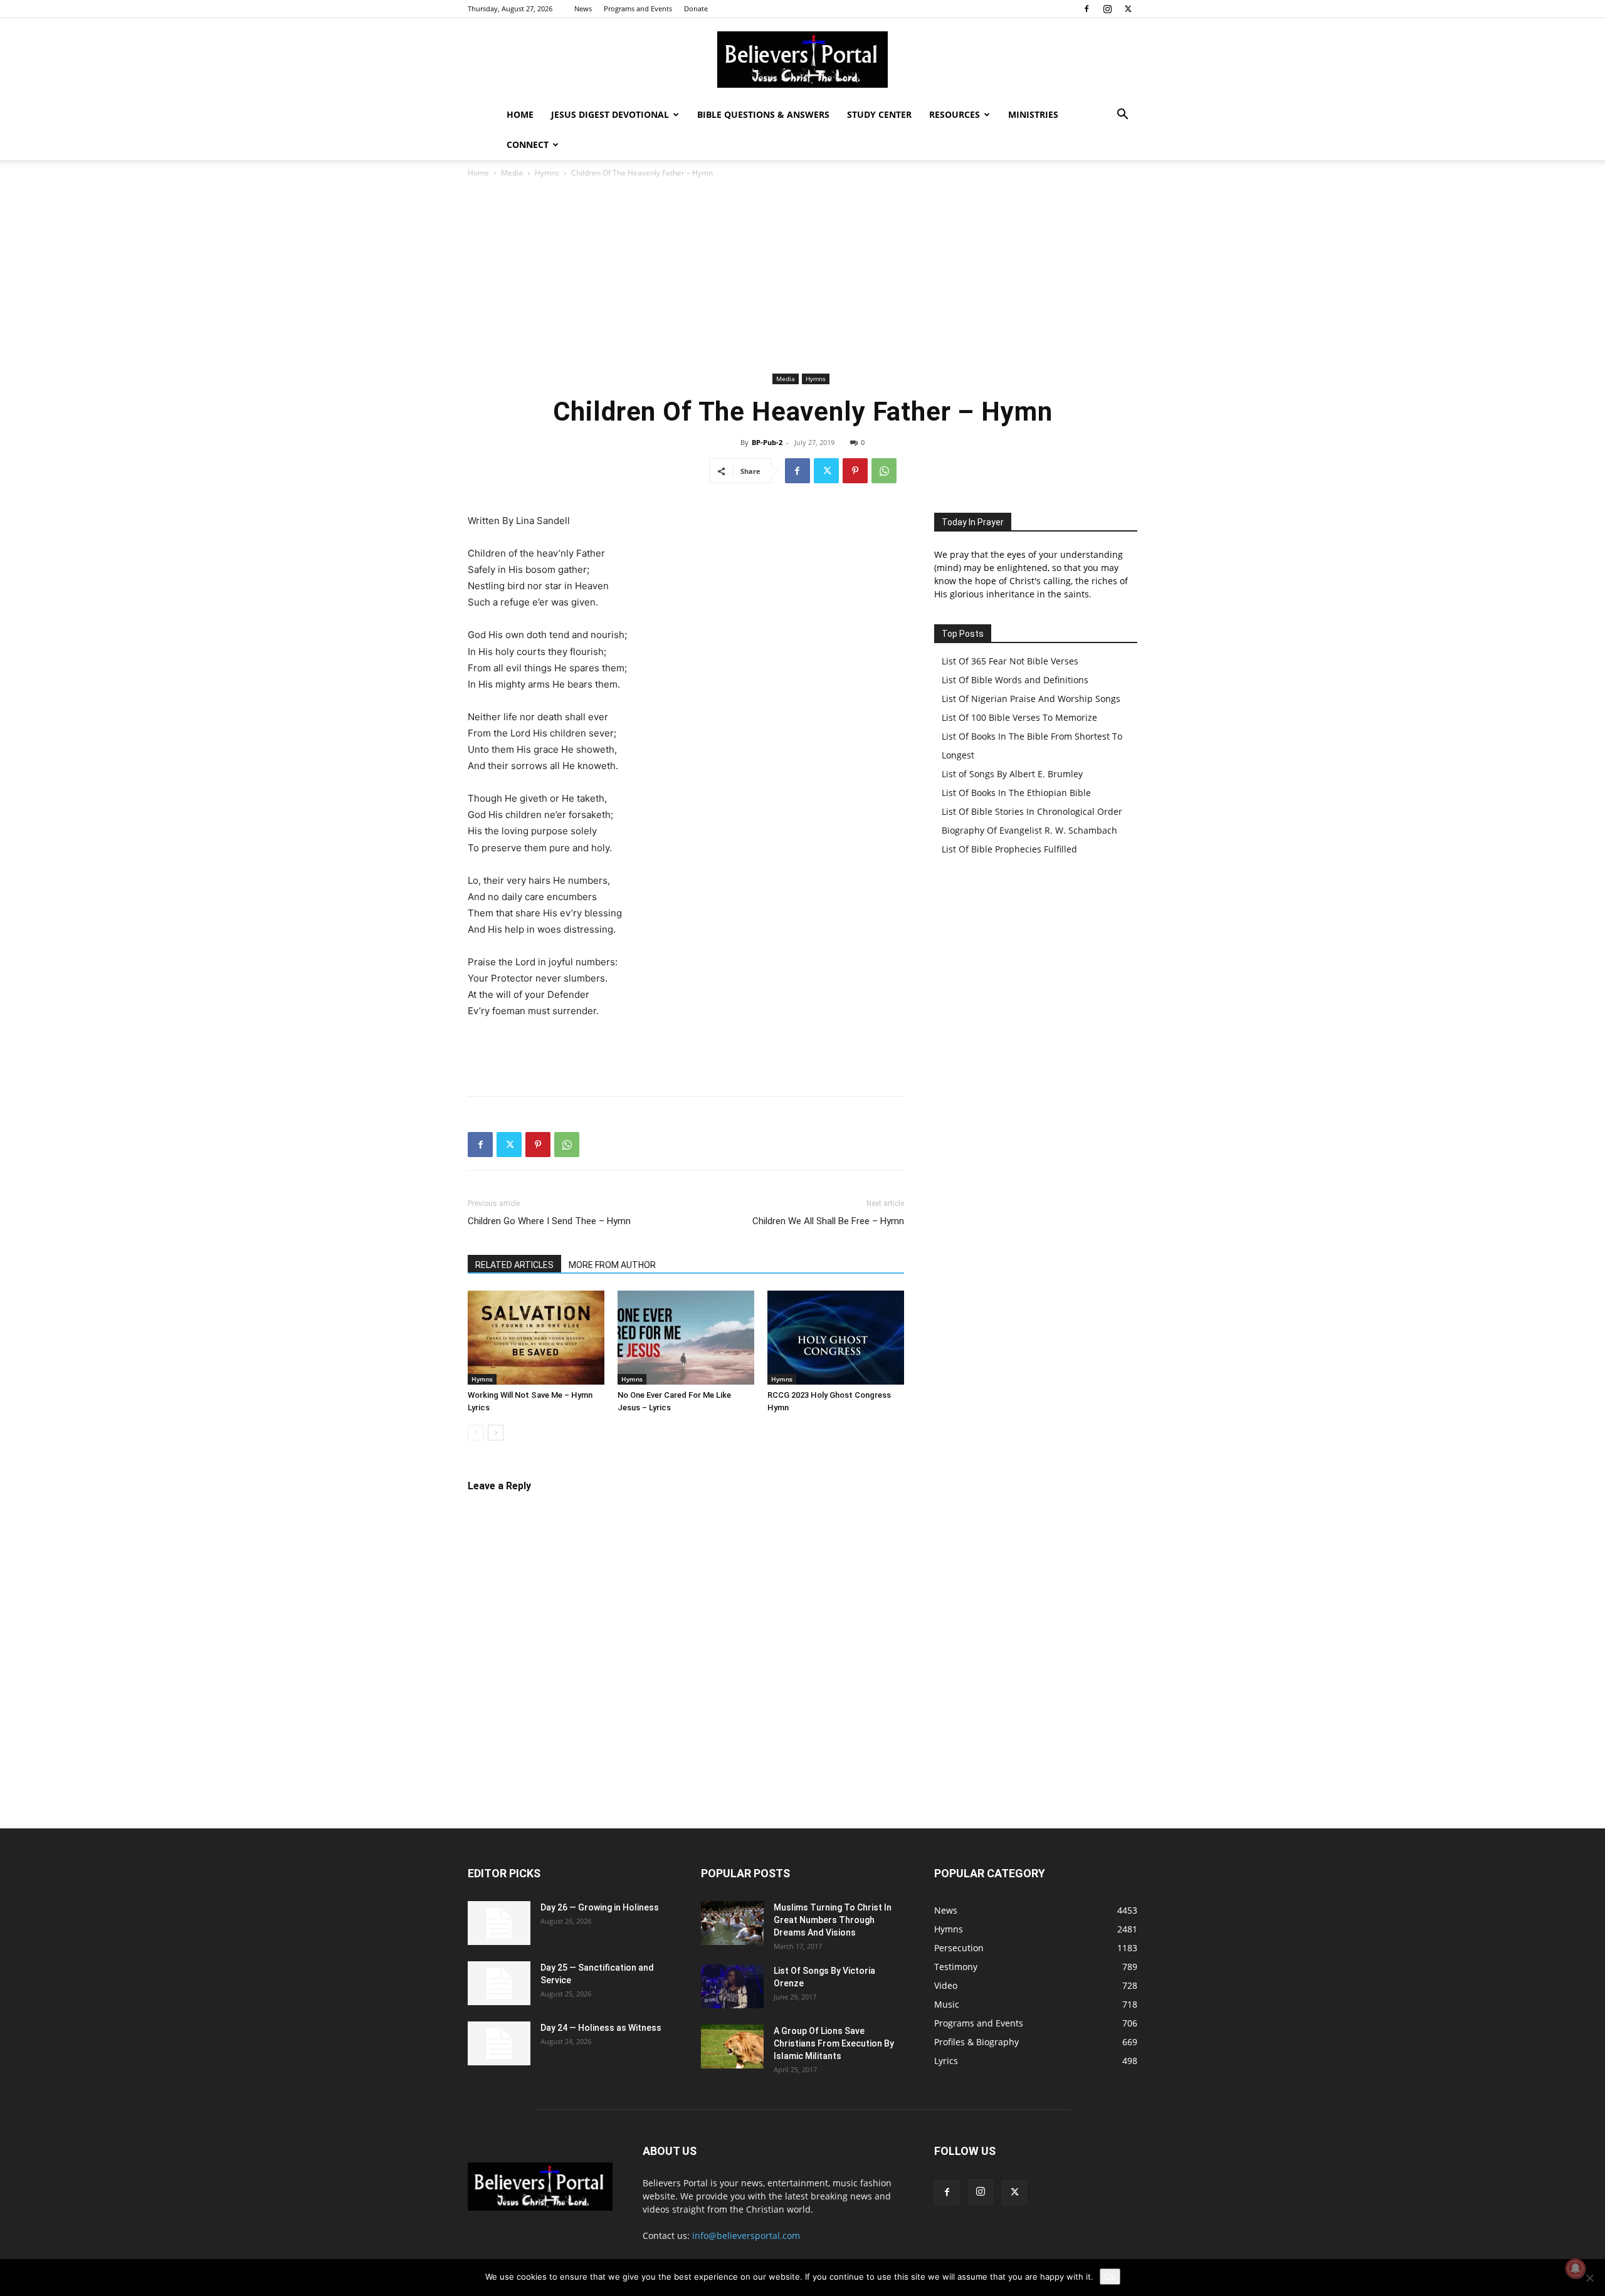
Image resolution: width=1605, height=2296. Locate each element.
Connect (528, 144)
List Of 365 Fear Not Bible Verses (1010, 661)
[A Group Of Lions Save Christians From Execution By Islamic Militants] (732, 2047)
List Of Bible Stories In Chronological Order (1032, 811)
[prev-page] (476, 1433)
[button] (1122, 116)
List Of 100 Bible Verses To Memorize (1019, 717)
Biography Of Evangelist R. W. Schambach (1029, 830)
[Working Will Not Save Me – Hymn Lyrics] (536, 1338)
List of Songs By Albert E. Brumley (1012, 774)
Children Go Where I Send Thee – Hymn (549, 1221)
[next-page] (496, 1433)
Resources (955, 114)
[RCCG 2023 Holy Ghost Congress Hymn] (836, 1338)
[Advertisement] (802, 276)
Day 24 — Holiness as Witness (601, 2028)
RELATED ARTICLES (514, 1265)
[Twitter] (1128, 9)
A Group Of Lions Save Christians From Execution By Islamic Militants (834, 2043)
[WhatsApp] (884, 471)
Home (520, 114)
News (583, 8)
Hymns (547, 173)
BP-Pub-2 (767, 442)
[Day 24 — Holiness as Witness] (499, 2043)
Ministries (1033, 114)
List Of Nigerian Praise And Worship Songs (1031, 699)
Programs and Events (638, 8)
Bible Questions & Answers (763, 114)
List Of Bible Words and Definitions (1015, 680)
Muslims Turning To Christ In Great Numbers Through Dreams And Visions (833, 1920)
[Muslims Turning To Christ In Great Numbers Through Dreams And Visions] (732, 1923)
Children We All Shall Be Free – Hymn (828, 1221)
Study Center (879, 114)
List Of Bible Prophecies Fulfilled (1009, 849)
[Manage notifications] (1576, 2268)
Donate (696, 8)
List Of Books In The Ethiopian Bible (1016, 793)
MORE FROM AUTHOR (612, 1265)
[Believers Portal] (802, 60)
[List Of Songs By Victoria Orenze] (732, 1986)
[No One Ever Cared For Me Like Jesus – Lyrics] (686, 1338)
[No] (1589, 2278)
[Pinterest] (855, 471)
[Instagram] (1107, 9)
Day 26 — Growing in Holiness (600, 1907)
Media (512, 173)
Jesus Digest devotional (610, 114)
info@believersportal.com (746, 2236)
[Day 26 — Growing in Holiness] (499, 1923)
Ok (1110, 2277)
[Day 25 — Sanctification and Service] (499, 1983)
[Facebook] (1087, 9)
